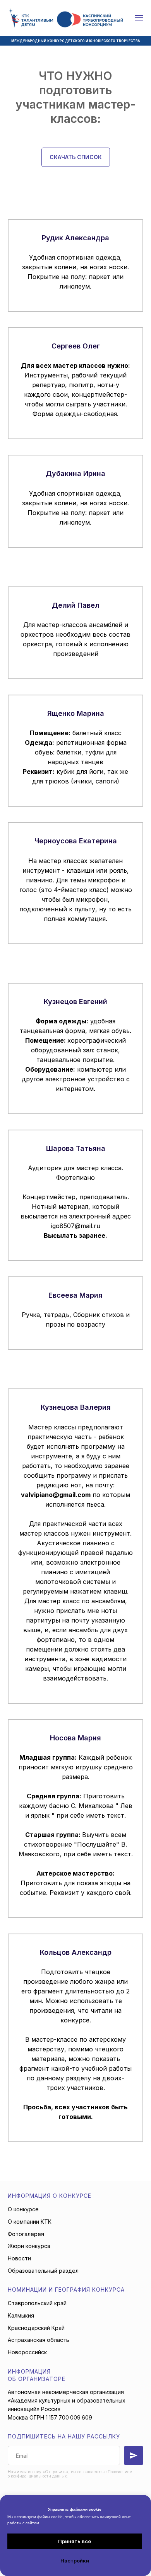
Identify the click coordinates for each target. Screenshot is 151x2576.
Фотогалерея (26, 2234)
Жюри (17, 2246)
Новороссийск (27, 2352)
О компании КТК (30, 2222)
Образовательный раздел (43, 2271)
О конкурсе (23, 2209)
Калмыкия (21, 2315)
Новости (19, 2258)
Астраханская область (39, 2340)
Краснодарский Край (36, 2328)
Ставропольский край (37, 2303)
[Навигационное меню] (139, 18)
